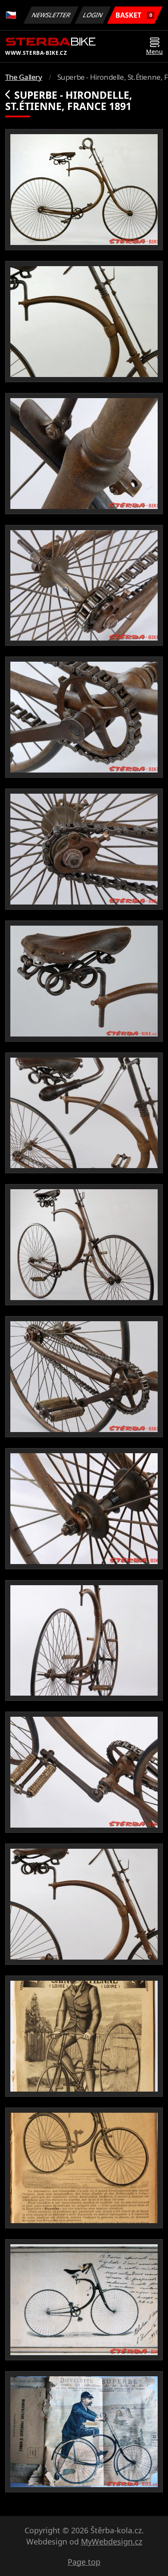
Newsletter (51, 15)
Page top (84, 2562)
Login (93, 15)
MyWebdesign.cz (112, 2541)
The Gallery (24, 77)
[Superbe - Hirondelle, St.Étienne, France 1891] (84, 190)
